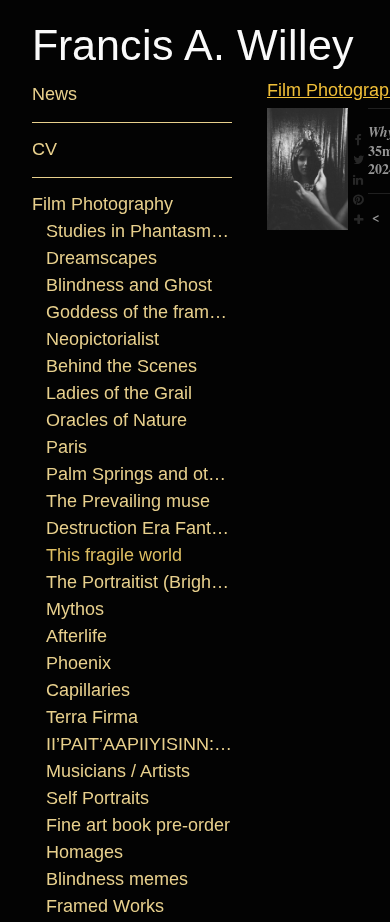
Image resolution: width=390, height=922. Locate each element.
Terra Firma (92, 717)
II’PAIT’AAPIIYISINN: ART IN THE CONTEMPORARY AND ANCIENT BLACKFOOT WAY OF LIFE (139, 744)
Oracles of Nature (116, 420)
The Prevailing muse (128, 501)
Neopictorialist (102, 339)
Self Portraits (97, 798)
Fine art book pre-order (138, 825)
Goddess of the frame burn (139, 312)
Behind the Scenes (121, 366)
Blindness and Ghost (129, 285)
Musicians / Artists (118, 771)
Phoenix (78, 663)
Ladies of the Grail (119, 393)
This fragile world (114, 555)
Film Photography (102, 204)
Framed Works (105, 906)
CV (44, 149)
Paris (66, 447)
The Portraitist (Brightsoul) (139, 582)
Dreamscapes (101, 258)
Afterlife (76, 636)
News (54, 94)
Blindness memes (117, 879)
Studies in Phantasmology (139, 231)
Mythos (75, 609)
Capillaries (88, 690)
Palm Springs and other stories (139, 474)
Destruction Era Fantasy (139, 528)
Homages (84, 852)
